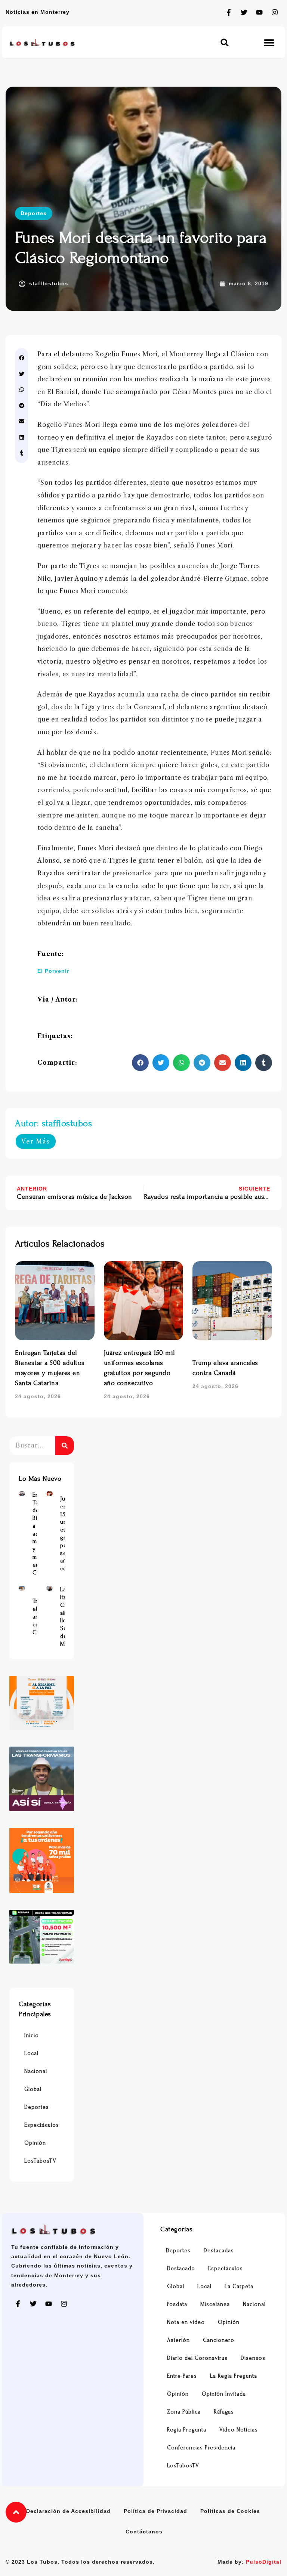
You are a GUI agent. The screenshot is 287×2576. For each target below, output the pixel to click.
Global (33, 2089)
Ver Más (36, 1141)
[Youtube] (259, 12)
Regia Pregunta (187, 2430)
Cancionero (219, 2340)
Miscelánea (215, 2304)
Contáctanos (144, 2532)
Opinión (35, 2143)
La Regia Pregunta (234, 2376)
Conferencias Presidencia (201, 2448)
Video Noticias (239, 2430)
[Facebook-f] (229, 12)
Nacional (36, 2071)
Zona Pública (184, 2412)
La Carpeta (239, 2286)
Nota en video (186, 2322)
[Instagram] (275, 12)
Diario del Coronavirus (197, 2358)
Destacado (181, 2268)
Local (31, 2053)
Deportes (34, 213)
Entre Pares (182, 2376)
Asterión (178, 2340)
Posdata (177, 2304)
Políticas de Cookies (230, 2511)
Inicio (32, 2035)
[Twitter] (244, 12)
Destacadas (219, 2251)
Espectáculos (42, 2125)
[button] (225, 42)
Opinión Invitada (224, 2394)
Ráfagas (224, 2412)
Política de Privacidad (155, 2511)
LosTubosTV (40, 2161)
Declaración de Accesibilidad (68, 2511)
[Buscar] (65, 1446)
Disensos (253, 2358)
